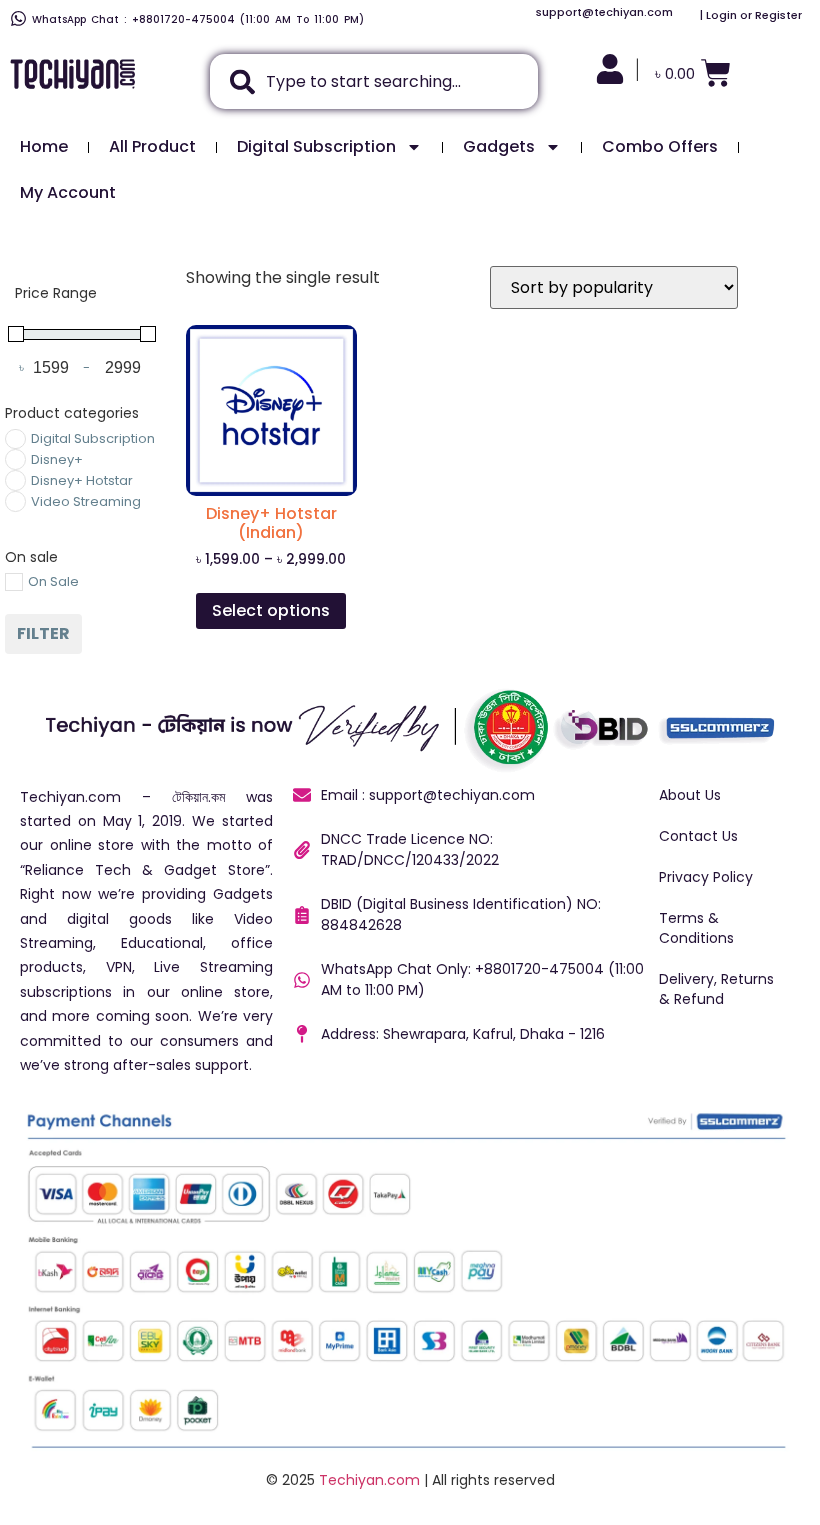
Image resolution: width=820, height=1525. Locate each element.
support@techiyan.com (604, 12)
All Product (152, 146)
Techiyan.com (369, 1480)
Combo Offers (660, 146)
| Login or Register (751, 15)
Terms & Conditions (696, 928)
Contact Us (698, 836)
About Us (690, 795)
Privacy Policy (706, 877)
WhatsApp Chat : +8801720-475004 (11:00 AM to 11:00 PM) (198, 19)
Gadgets (499, 146)
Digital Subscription (316, 146)
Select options (271, 610)
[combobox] (374, 81)
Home (44, 146)
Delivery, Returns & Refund (716, 989)
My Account (68, 192)
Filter (43, 633)
